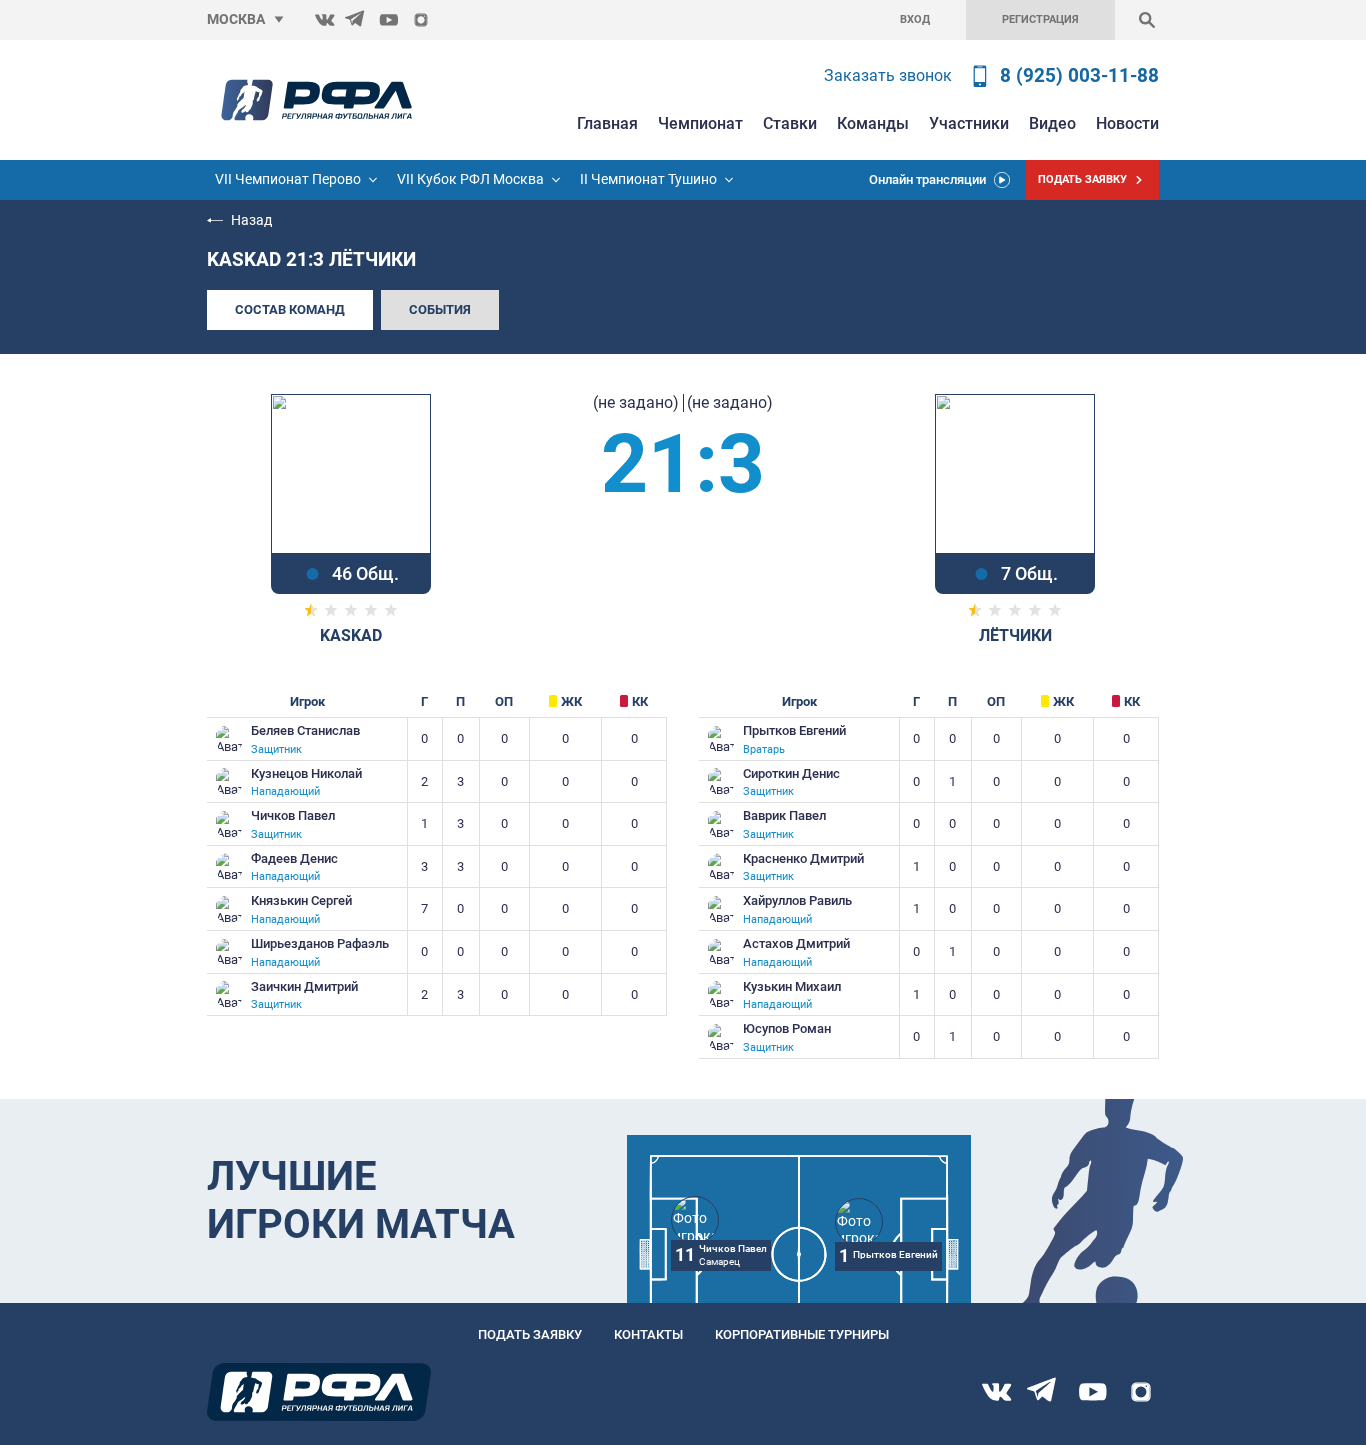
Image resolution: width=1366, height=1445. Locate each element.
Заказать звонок (888, 75)
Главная (607, 123)
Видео (1052, 123)
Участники (969, 123)
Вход (915, 19)
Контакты (648, 1334)
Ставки (790, 123)
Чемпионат (700, 123)
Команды (873, 123)
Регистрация (1040, 19)
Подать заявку (530, 1334)
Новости (1127, 123)
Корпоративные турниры (802, 1334)
